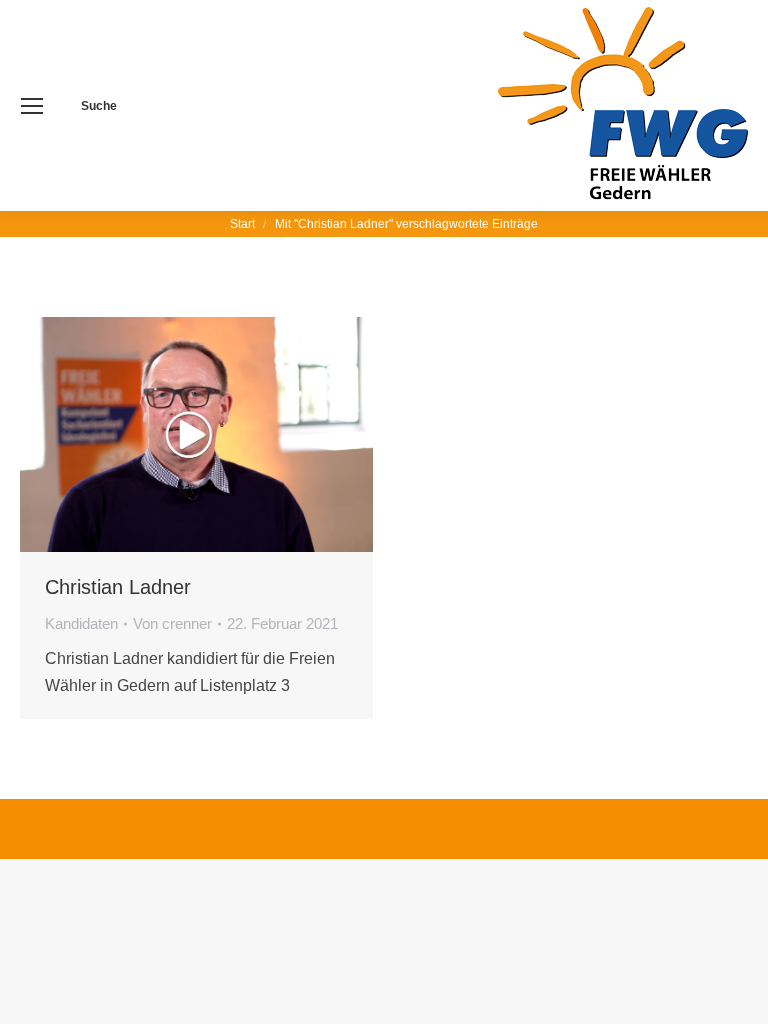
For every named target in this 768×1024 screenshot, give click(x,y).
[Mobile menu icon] (32, 106)
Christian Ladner (118, 587)
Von (172, 623)
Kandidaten (81, 623)
